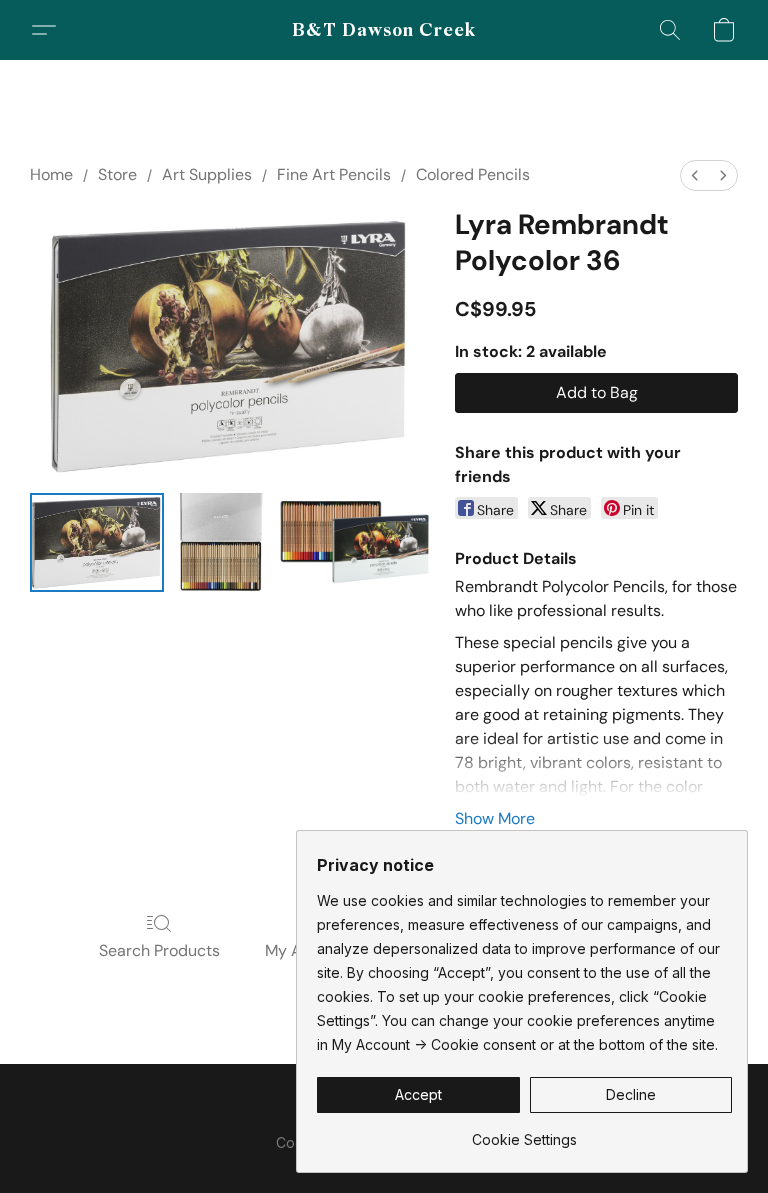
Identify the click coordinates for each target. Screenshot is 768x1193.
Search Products (159, 950)
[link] (524, 1132)
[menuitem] (695, 175)
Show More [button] (495, 818)
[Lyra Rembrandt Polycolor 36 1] (221, 542)
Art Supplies (207, 174)
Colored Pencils (473, 174)
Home (51, 174)
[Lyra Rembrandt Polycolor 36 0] (97, 542)
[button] (384, 30)
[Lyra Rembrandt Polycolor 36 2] (355, 542)
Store (117, 174)
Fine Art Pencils (334, 174)
